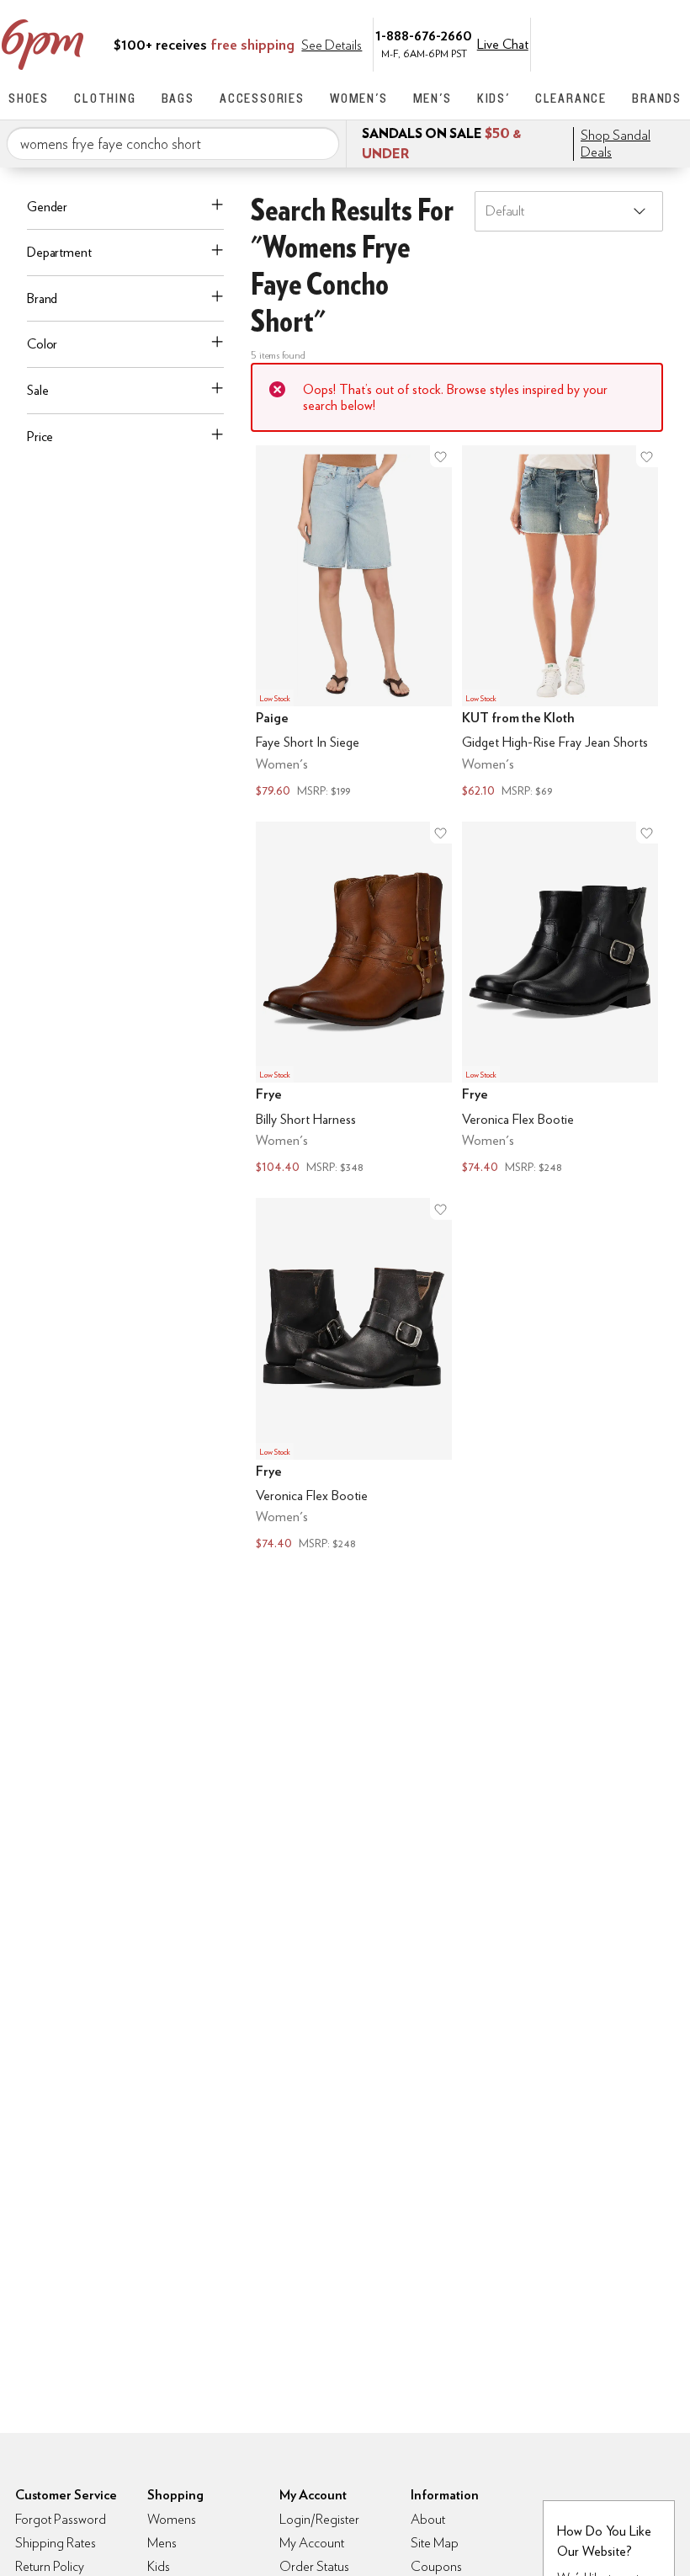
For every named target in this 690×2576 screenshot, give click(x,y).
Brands (657, 98)
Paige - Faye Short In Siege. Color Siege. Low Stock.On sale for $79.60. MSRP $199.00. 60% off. (354, 623)
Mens (162, 2543)
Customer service (602, 43)
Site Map (435, 2543)
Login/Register (319, 2519)
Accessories (262, 98)
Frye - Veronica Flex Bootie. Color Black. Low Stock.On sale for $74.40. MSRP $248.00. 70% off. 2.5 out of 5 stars (560, 1000)
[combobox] (173, 144)
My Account (566, 43)
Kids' (494, 98)
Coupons (436, 2566)
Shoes (29, 98)
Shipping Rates (56, 2543)
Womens (172, 2519)
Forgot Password (61, 2519)
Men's (433, 98)
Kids (159, 2566)
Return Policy (50, 2566)
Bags (178, 98)
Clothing (105, 98)
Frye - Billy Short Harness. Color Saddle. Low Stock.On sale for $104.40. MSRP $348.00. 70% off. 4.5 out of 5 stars (354, 1000)
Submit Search (320, 143)
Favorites (637, 43)
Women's (359, 98)
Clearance (571, 98)
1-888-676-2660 (424, 35)
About (428, 2519)
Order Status (314, 2566)
